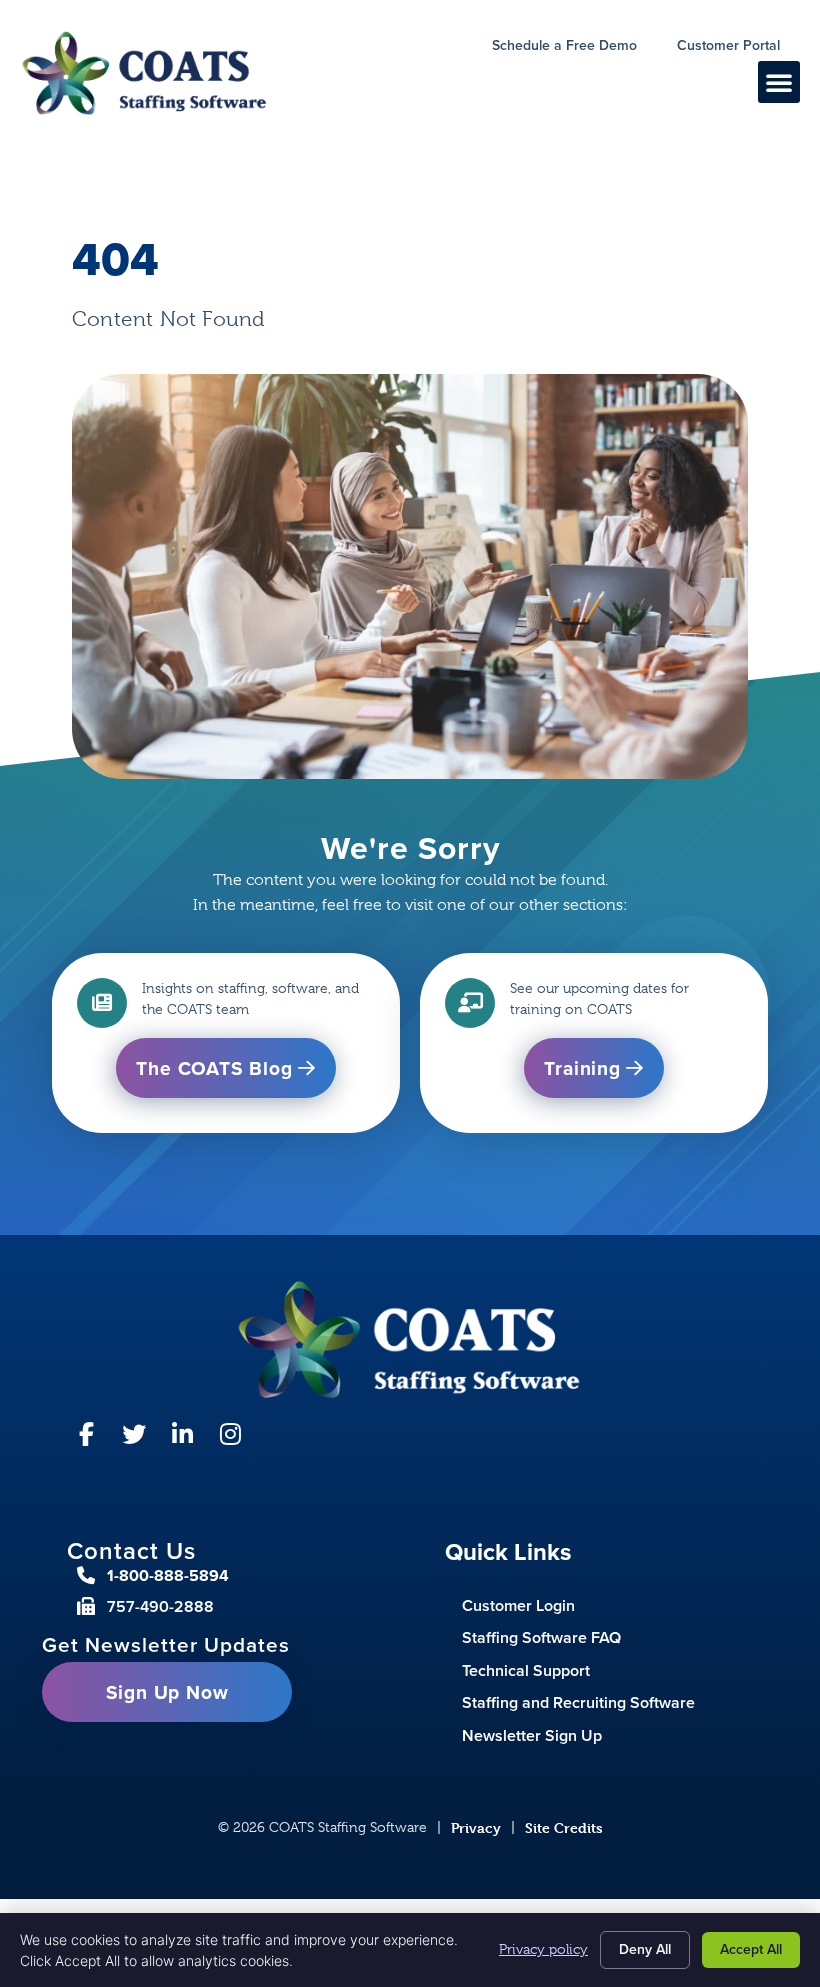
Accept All (751, 1949)
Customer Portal (738, 48)
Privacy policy (543, 1949)
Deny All (645, 1949)
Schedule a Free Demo (574, 48)
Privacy (476, 1827)
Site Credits (564, 1827)
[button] (779, 82)
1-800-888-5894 (168, 1575)
